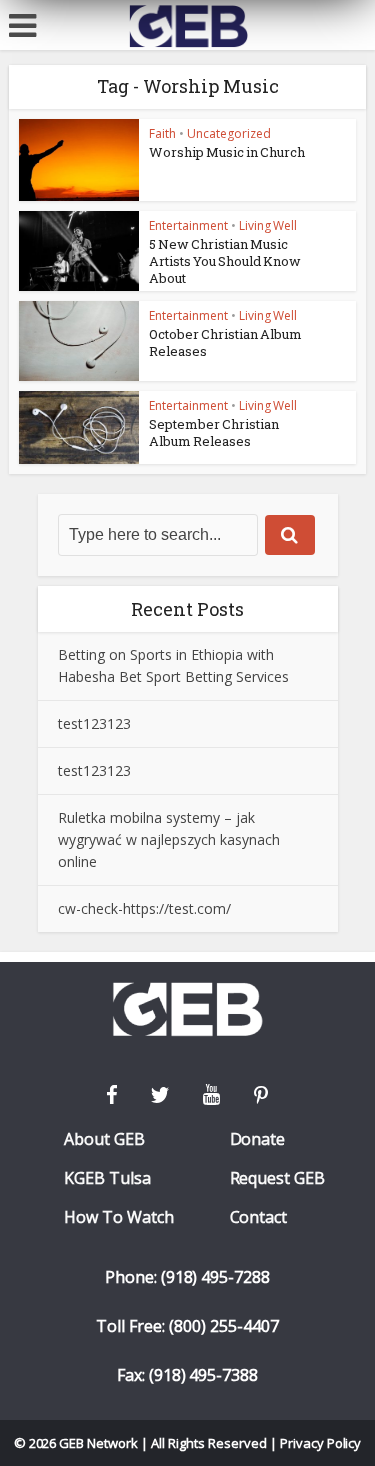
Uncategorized (229, 133)
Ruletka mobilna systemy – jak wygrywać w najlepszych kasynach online (169, 839)
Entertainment (188, 225)
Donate (258, 1139)
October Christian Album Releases (225, 342)
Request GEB (278, 1178)
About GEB (104, 1139)
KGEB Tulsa (107, 1178)
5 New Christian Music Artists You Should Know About (225, 261)
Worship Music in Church (227, 152)
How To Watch (119, 1217)
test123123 (94, 723)
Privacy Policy (321, 1443)
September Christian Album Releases (214, 432)
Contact (259, 1217)
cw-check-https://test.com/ (144, 908)
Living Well (268, 225)
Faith (162, 133)
